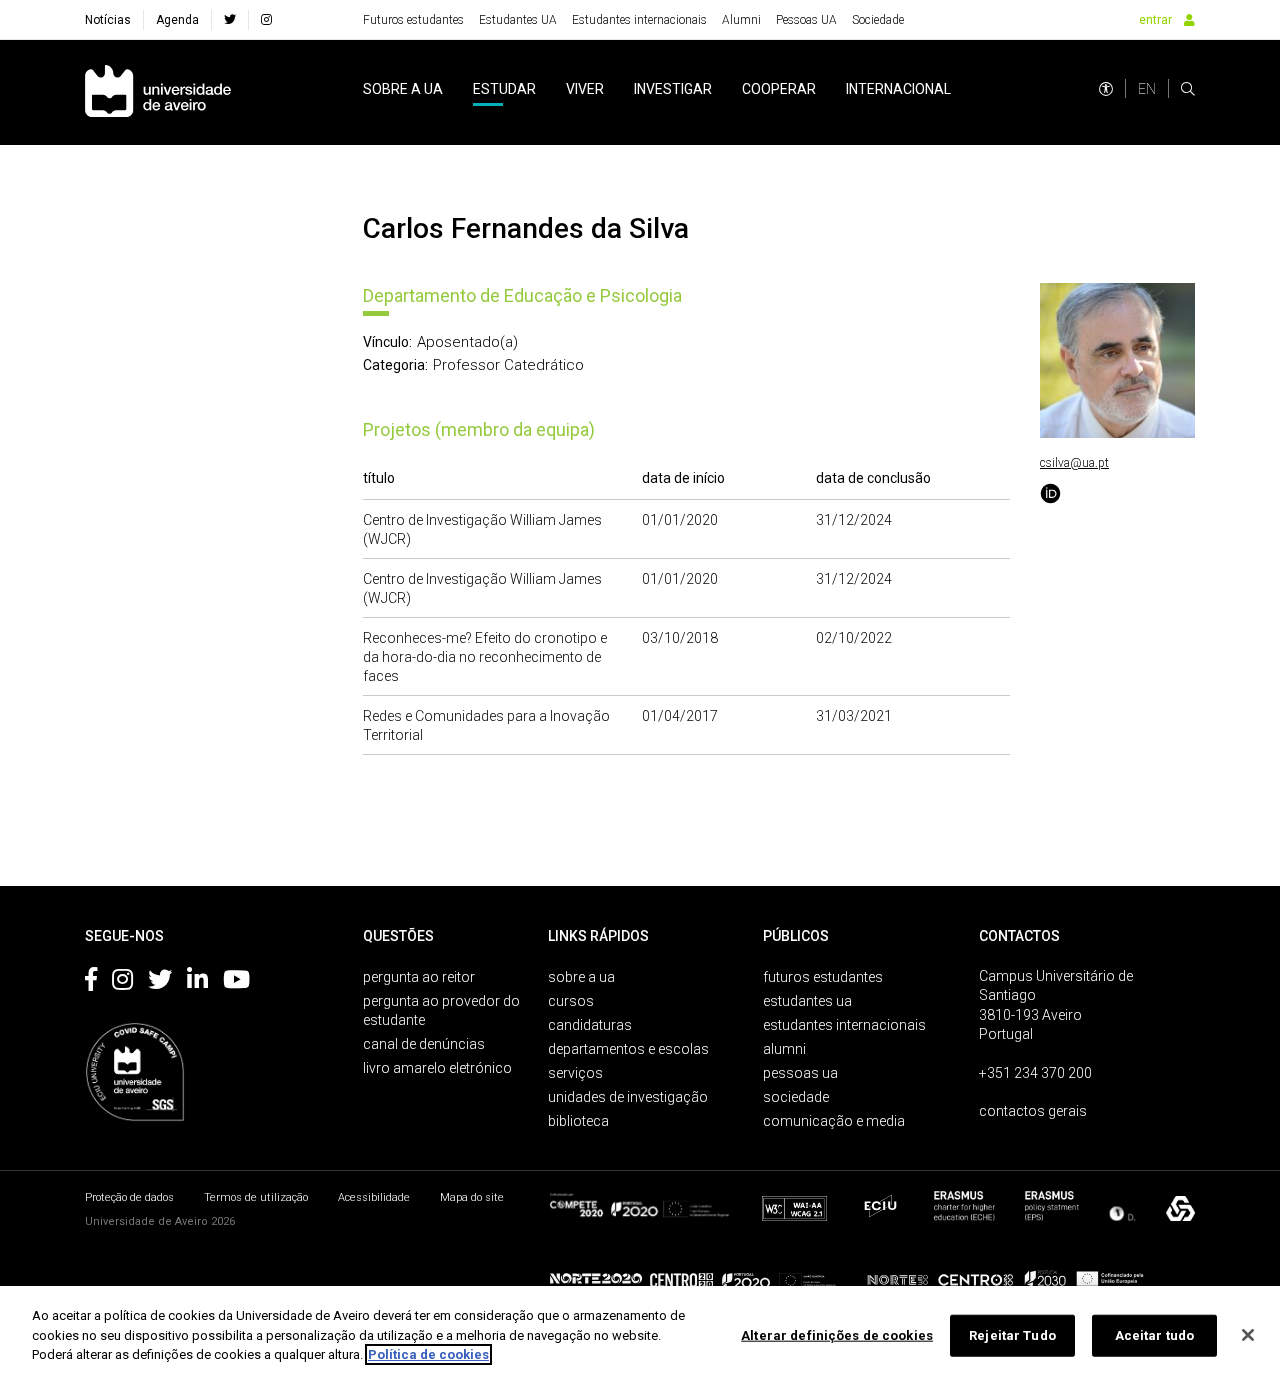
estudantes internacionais (844, 1025)
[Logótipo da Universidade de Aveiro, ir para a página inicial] (158, 92)
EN (1147, 89)
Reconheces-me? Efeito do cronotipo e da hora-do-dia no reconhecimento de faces (485, 657)
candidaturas (590, 1025)
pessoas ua (800, 1073)
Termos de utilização (256, 1197)
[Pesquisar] (1188, 89)
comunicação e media (834, 1121)
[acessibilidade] (1106, 89)
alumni (784, 1049)
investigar (673, 89)
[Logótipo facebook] (91, 983)
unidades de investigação (628, 1097)
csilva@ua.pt (1074, 463)
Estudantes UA (518, 20)
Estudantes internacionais (639, 20)
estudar (504, 89)
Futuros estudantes (413, 20)
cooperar (779, 89)
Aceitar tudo (1155, 1335)
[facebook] (230, 20)
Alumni (741, 20)
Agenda (177, 20)
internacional (898, 89)
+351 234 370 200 (1035, 1073)
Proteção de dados (129, 1197)
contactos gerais (1033, 1111)
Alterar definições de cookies (837, 1335)
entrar (1155, 20)
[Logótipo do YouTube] (236, 983)
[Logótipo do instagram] (122, 983)
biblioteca (578, 1121)
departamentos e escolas (628, 1049)
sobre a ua (403, 89)
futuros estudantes (823, 977)
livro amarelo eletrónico (437, 1068)
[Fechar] (1248, 1335)
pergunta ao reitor (419, 977)
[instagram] (266, 20)
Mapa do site (472, 1197)
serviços (575, 1073)
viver (585, 89)
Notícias (108, 20)
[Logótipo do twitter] (160, 983)
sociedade (796, 1097)
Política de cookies (428, 1354)
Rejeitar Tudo (1012, 1335)
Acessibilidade (374, 1197)
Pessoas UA (806, 20)
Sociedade (878, 20)
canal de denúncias (424, 1044)
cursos (571, 1001)
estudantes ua (807, 1001)
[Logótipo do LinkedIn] (197, 983)
